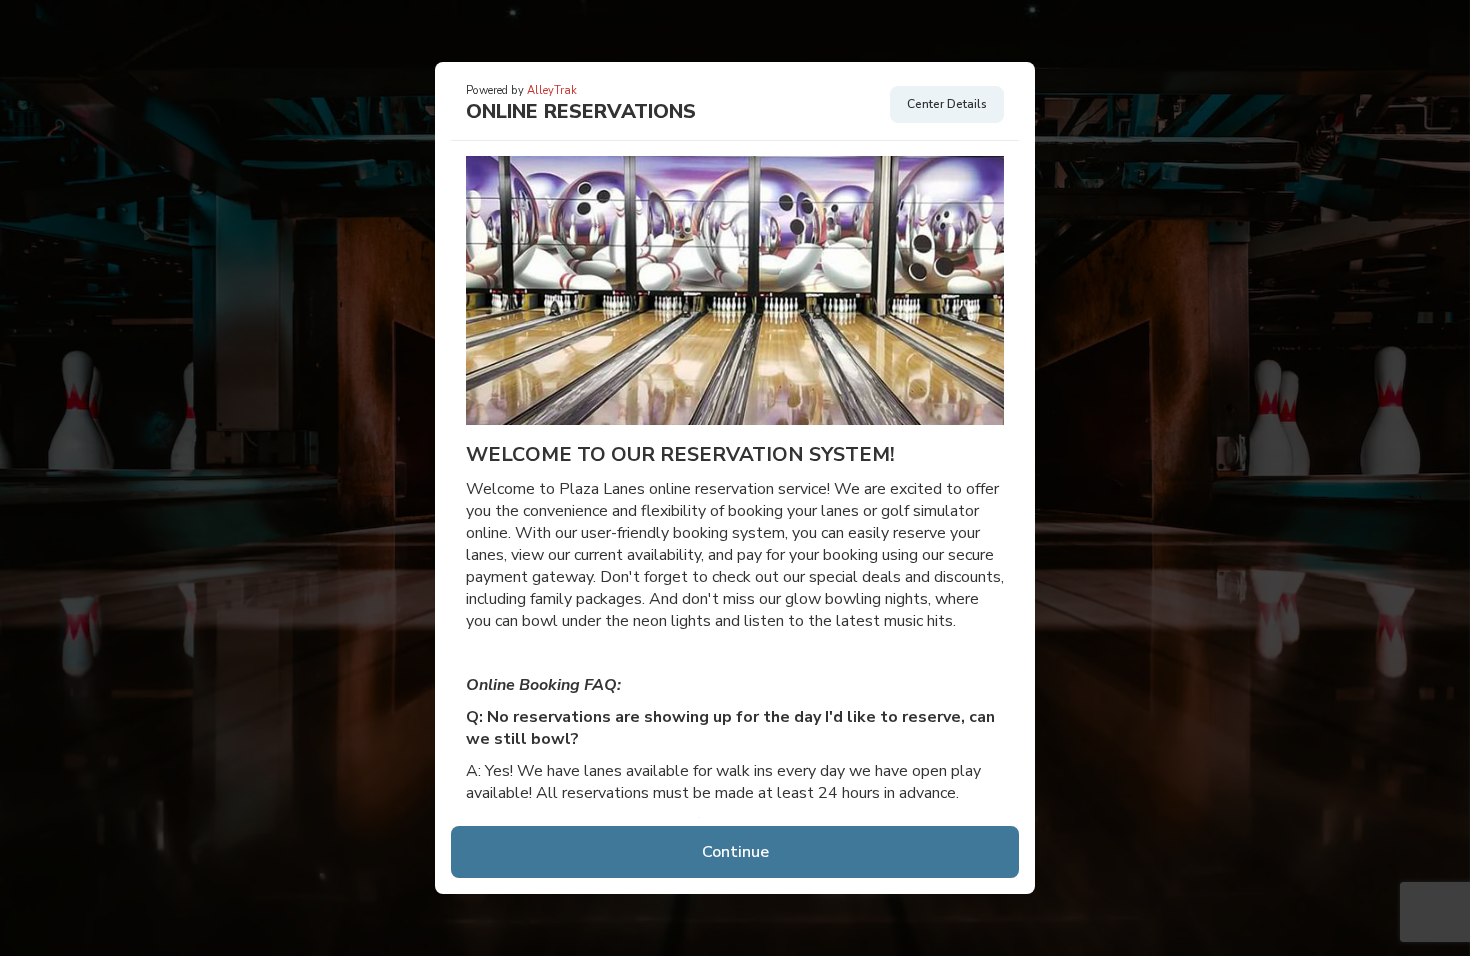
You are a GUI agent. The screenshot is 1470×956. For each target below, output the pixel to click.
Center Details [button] (947, 104)
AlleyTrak (552, 90)
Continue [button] (735, 852)
